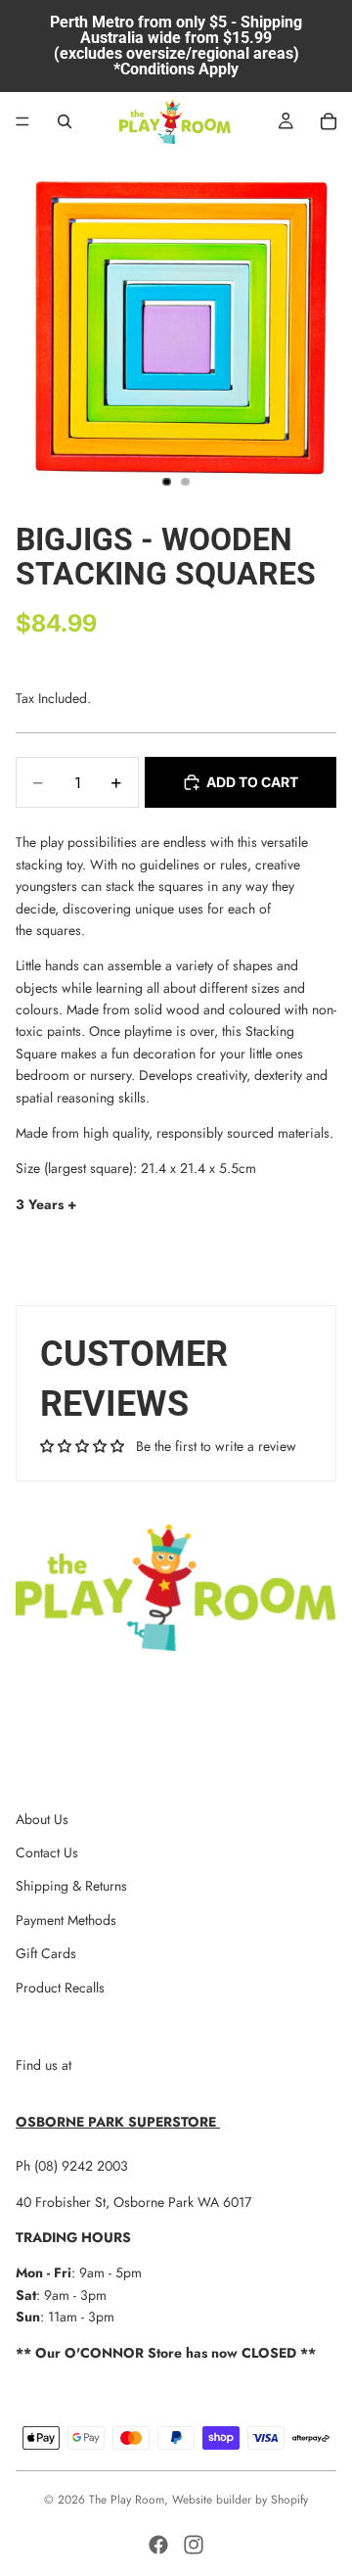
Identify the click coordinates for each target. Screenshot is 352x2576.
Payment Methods (66, 1920)
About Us (42, 1819)
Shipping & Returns (71, 1886)
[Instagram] (194, 2545)
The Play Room (127, 2500)
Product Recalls (60, 1988)
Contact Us (47, 1852)
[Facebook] (158, 2545)
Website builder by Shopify (240, 2500)
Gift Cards (46, 1953)
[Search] (65, 121)
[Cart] (329, 121)
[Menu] (22, 121)
